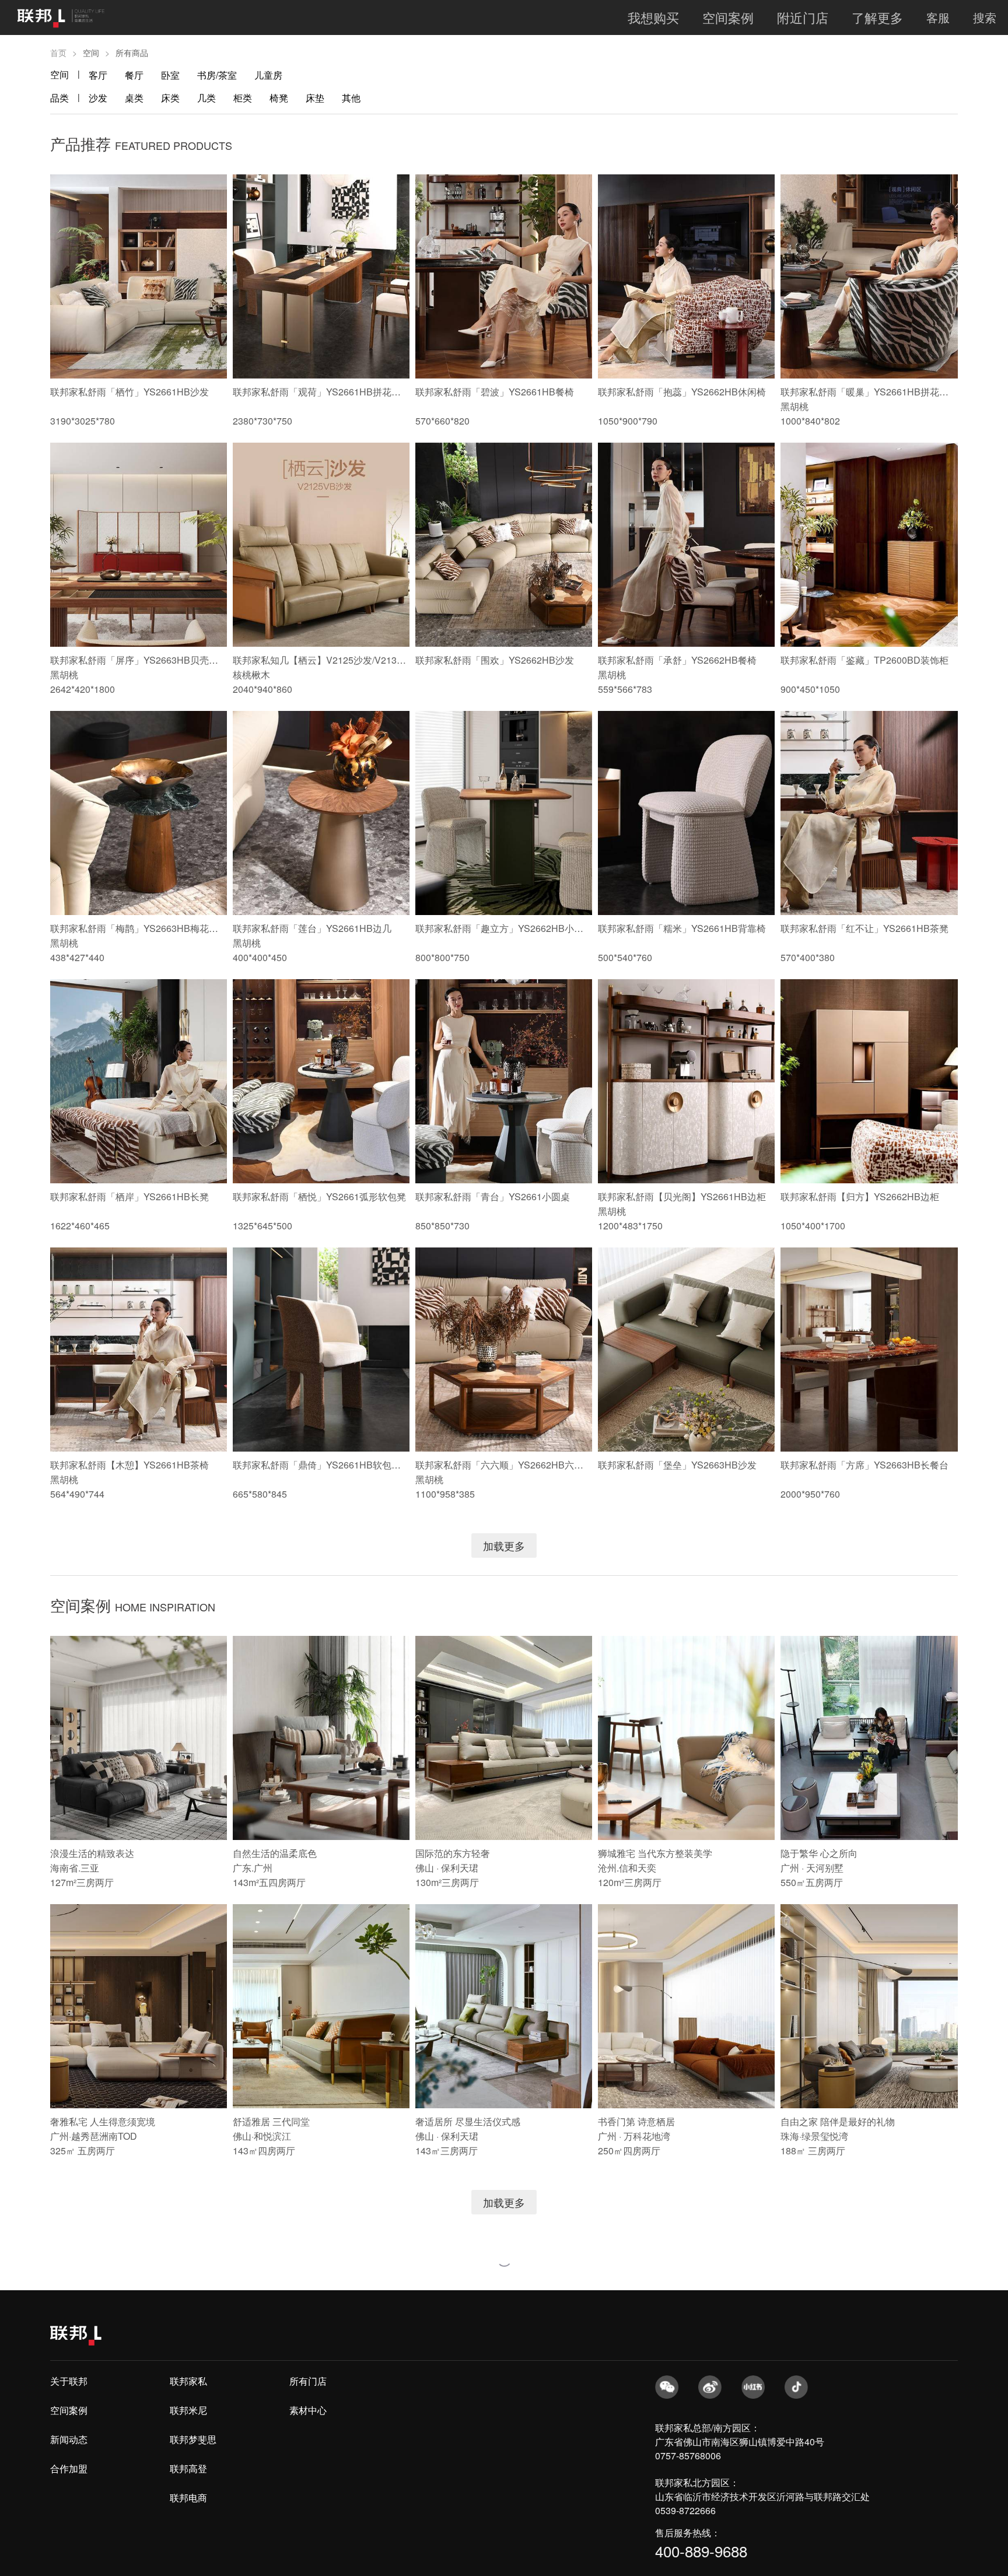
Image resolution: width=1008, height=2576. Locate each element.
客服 (938, 17)
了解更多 (877, 17)
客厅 (98, 75)
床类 (170, 98)
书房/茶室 (217, 75)
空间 (60, 74)
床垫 (315, 98)
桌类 (134, 98)
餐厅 (134, 75)
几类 (206, 98)
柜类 (243, 98)
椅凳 (279, 98)
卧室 (170, 75)
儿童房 (268, 75)
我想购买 (653, 17)
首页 (58, 52)
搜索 (985, 17)
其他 (351, 98)
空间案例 (728, 17)
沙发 (98, 98)
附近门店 (803, 17)
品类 (60, 98)
